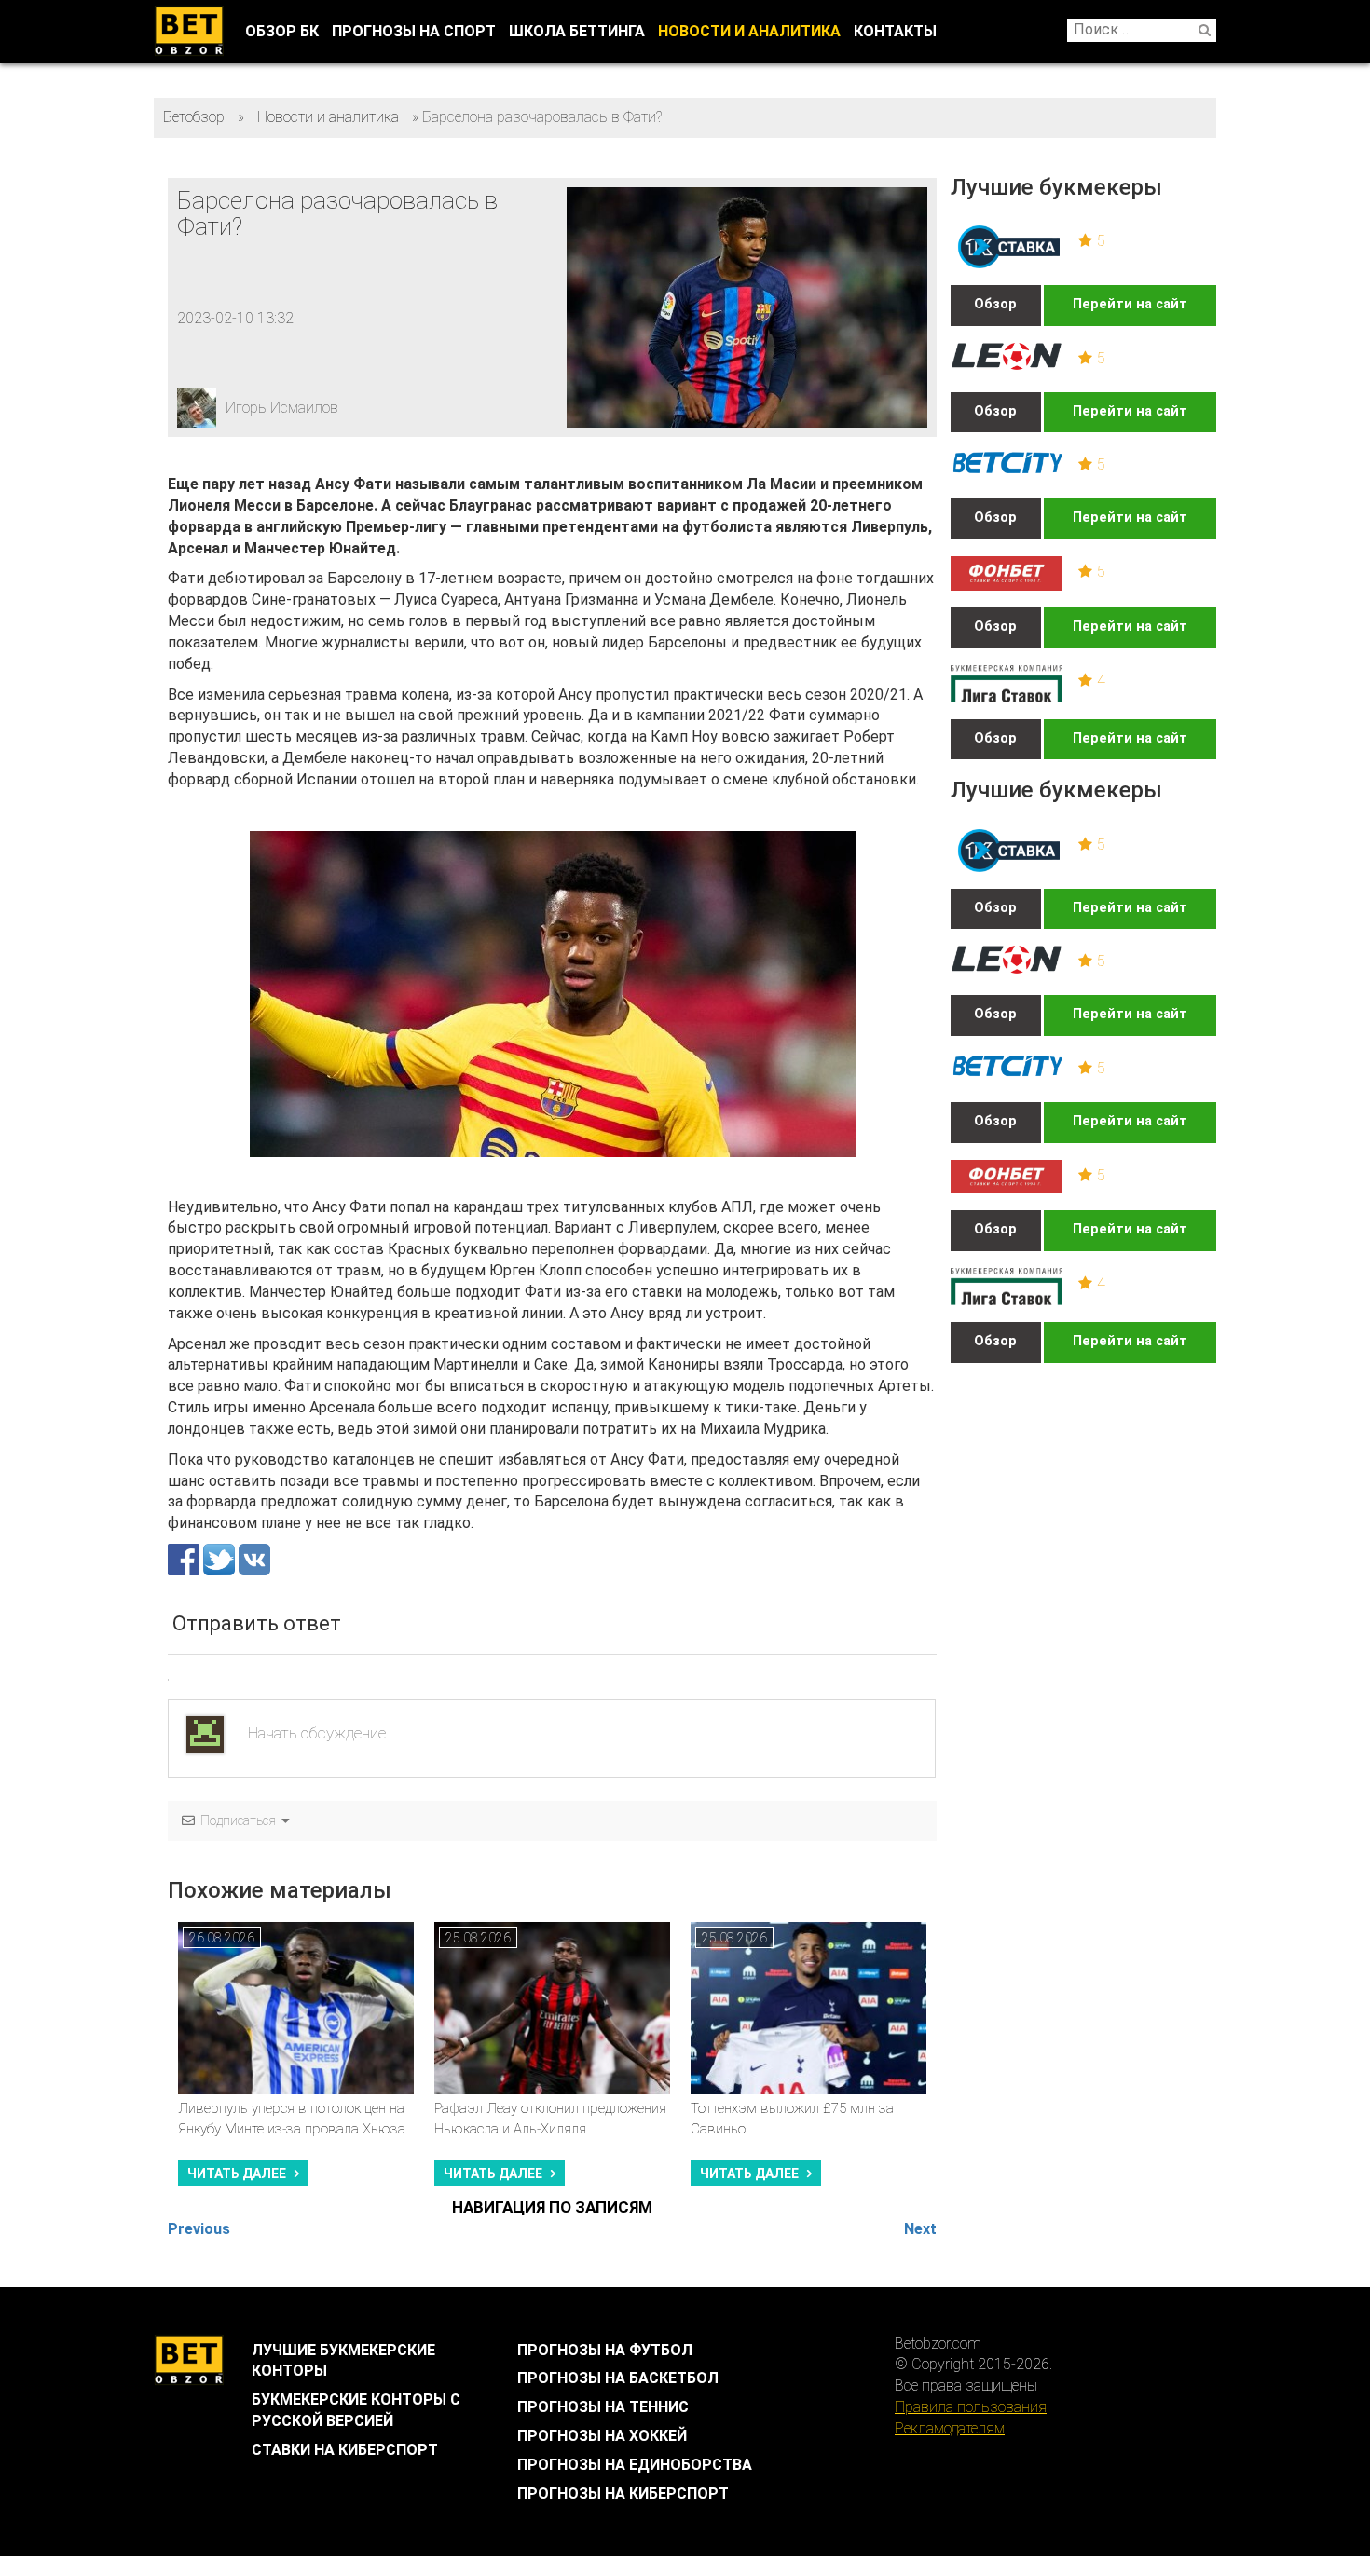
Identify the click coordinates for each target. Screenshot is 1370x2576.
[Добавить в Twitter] (221, 1558)
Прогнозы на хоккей (602, 2436)
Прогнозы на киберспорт (623, 2494)
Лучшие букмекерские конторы (343, 2361)
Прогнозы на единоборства (635, 2465)
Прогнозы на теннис (603, 2407)
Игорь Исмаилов (282, 408)
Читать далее (237, 2174)
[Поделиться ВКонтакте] (254, 1558)
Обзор (995, 304)
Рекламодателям (950, 2428)
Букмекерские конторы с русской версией (356, 2410)
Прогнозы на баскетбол (618, 2378)
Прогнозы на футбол (605, 2350)
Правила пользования (971, 2407)
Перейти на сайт (1130, 304)
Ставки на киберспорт (345, 2450)
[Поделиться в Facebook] (185, 1558)
